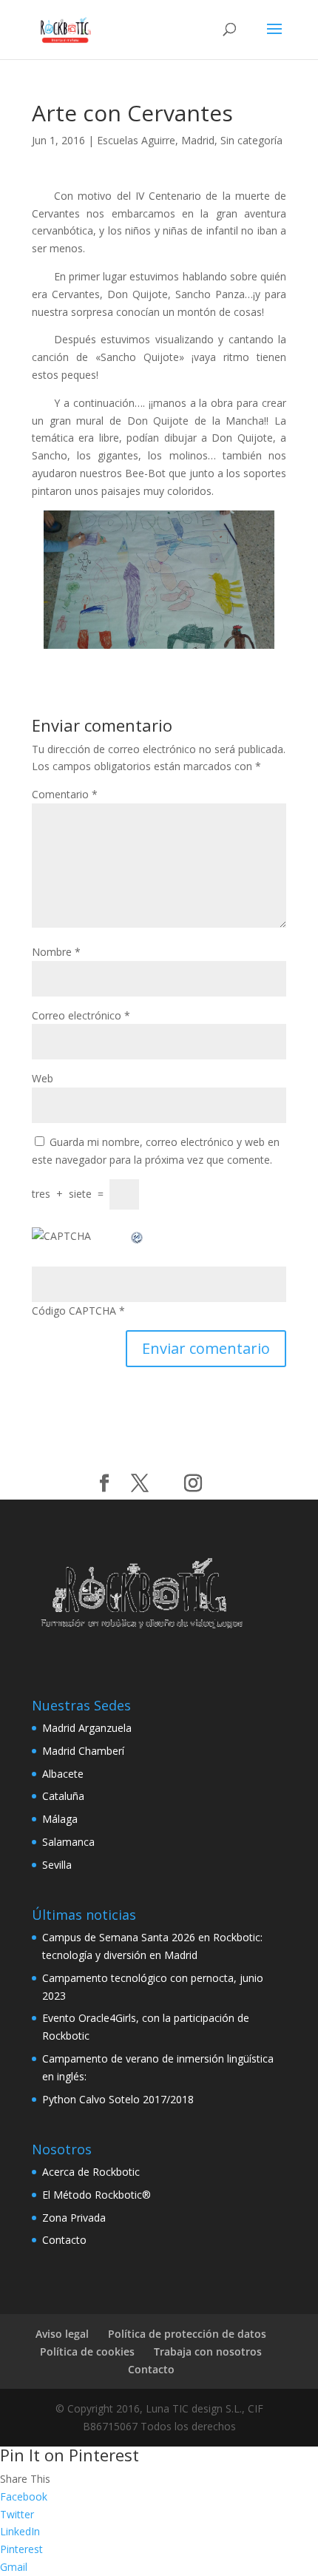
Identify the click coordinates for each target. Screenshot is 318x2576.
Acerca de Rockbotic (91, 2172)
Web (43, 1078)
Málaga (60, 1819)
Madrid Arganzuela (87, 1728)
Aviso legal (62, 2334)
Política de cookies (87, 2351)
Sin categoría (251, 140)
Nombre (56, 952)
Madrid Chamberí (83, 1751)
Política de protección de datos (187, 2334)
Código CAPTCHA (74, 1311)
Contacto (64, 2240)
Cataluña (63, 1796)
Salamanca (68, 1842)
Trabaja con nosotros (208, 2351)
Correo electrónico (81, 1015)
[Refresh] (138, 1236)
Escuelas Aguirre (136, 140)
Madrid (198, 140)
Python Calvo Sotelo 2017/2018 (118, 2099)
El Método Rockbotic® (97, 2195)
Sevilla (57, 1865)
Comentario (65, 794)
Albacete (63, 1774)
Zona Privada (74, 2218)
